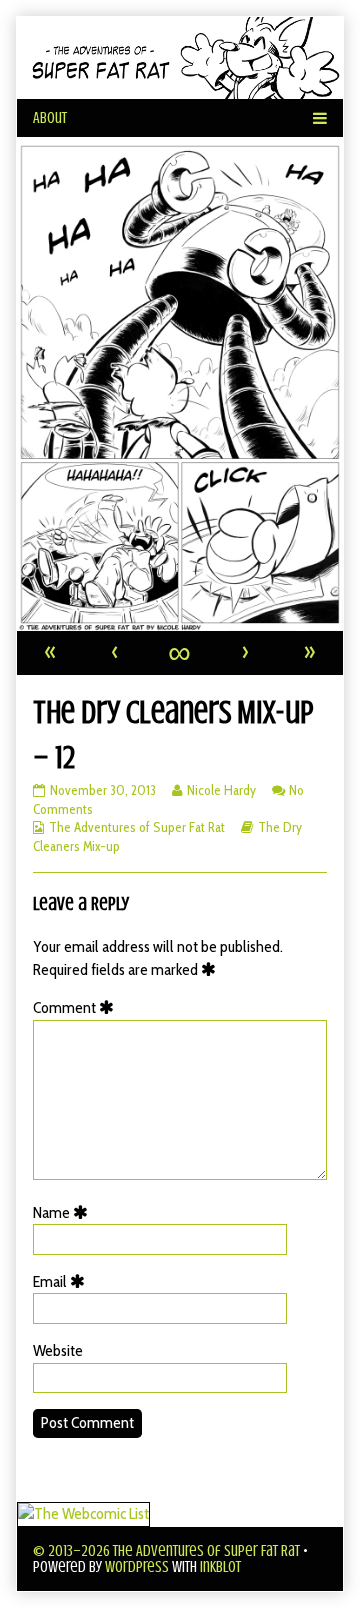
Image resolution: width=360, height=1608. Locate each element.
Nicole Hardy (221, 790)
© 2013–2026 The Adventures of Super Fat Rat (166, 1551)
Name (64, 1212)
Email (62, 1281)
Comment (77, 1007)
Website (58, 1350)
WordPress (137, 1567)
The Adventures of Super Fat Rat (137, 827)
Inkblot (220, 1567)
